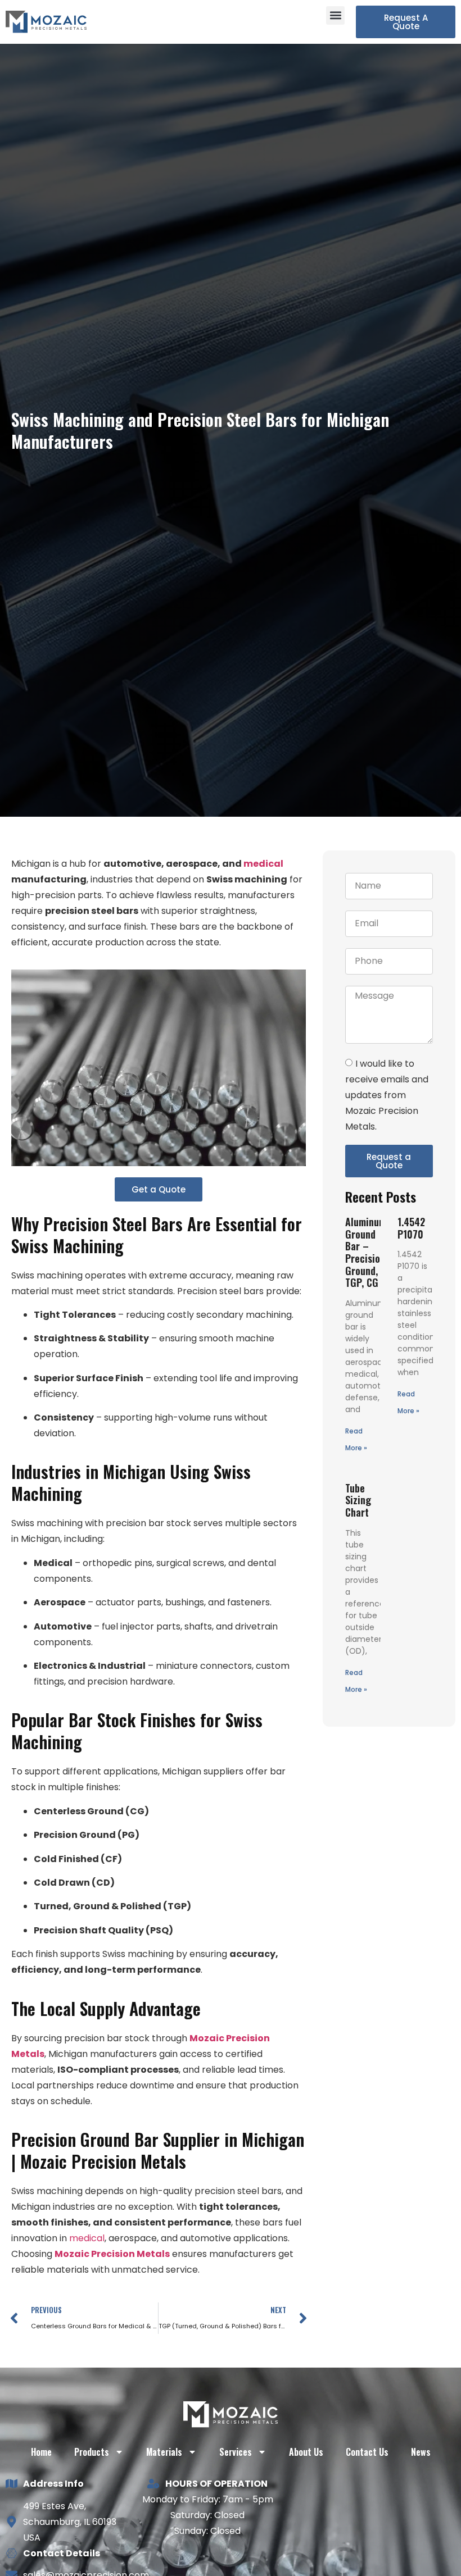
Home (41, 2452)
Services (236, 2452)
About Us (306, 2452)
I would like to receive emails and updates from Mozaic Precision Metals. (387, 1095)
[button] (335, 15)
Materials (164, 2452)
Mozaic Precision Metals (112, 2254)
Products (92, 2452)
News (421, 2452)
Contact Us (367, 2452)
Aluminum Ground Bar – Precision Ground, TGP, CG (366, 1252)
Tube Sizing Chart (358, 1500)
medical (263, 864)
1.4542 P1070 (411, 1228)
